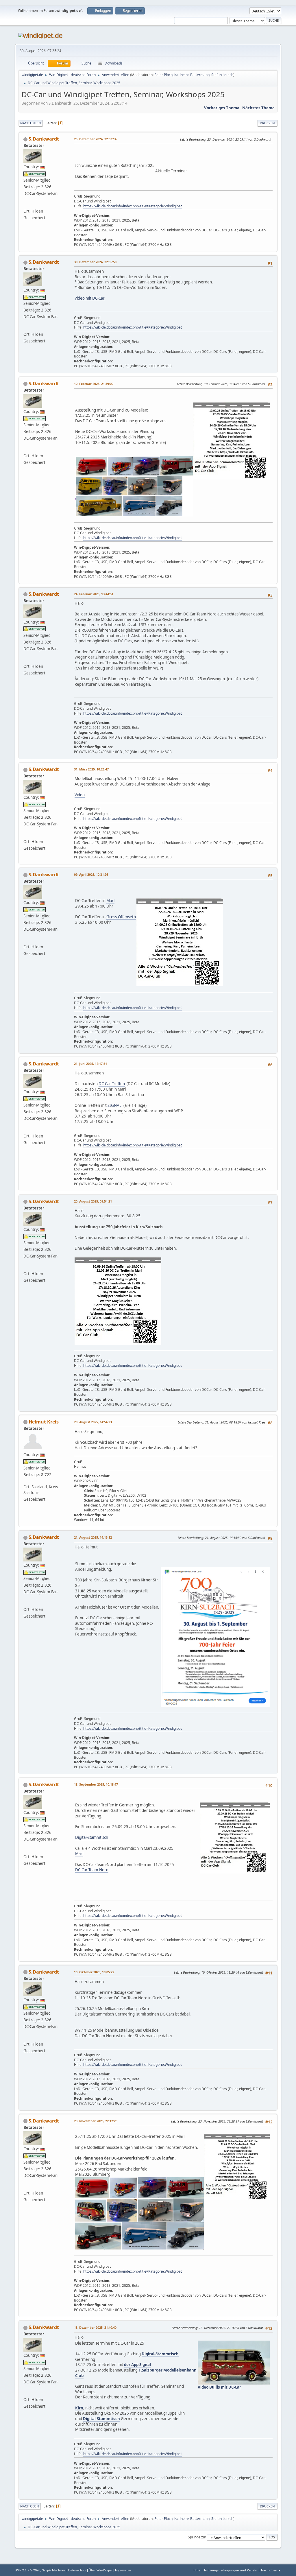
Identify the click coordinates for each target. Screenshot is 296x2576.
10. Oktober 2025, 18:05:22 (94, 1972)
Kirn (79, 2408)
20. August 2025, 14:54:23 (93, 1422)
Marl (110, 901)
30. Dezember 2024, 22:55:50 (95, 262)
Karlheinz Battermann (192, 75)
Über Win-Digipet (101, 2570)
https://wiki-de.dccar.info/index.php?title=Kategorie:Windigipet (133, 206)
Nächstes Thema (258, 108)
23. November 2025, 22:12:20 (96, 2121)
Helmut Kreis (44, 1422)
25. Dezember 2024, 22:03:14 (95, 139)
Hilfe (197, 2570)
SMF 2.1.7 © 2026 (27, 2570)
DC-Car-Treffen (112, 1084)
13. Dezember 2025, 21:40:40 (95, 2327)
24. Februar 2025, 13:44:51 (94, 594)
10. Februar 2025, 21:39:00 (94, 384)
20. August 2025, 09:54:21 (93, 1201)
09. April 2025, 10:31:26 (91, 874)
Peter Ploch (163, 75)
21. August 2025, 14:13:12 (93, 1537)
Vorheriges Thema (222, 108)
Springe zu (196, 2537)
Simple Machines (54, 2570)
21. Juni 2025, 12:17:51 (90, 1064)
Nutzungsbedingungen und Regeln (231, 2570)
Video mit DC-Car (90, 298)
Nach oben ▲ (271, 2570)
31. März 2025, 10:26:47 (91, 769)
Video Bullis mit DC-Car (219, 2387)
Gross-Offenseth (121, 917)
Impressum (123, 2570)
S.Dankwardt (44, 139)
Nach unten (31, 123)
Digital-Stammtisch (92, 1837)
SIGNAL (114, 1105)
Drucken (267, 123)
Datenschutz (77, 2570)
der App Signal (137, 2365)
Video (80, 795)
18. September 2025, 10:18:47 (96, 1784)
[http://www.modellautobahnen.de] (26, 205)
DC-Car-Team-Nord (92, 1870)
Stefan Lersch (222, 75)
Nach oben (30, 2506)
